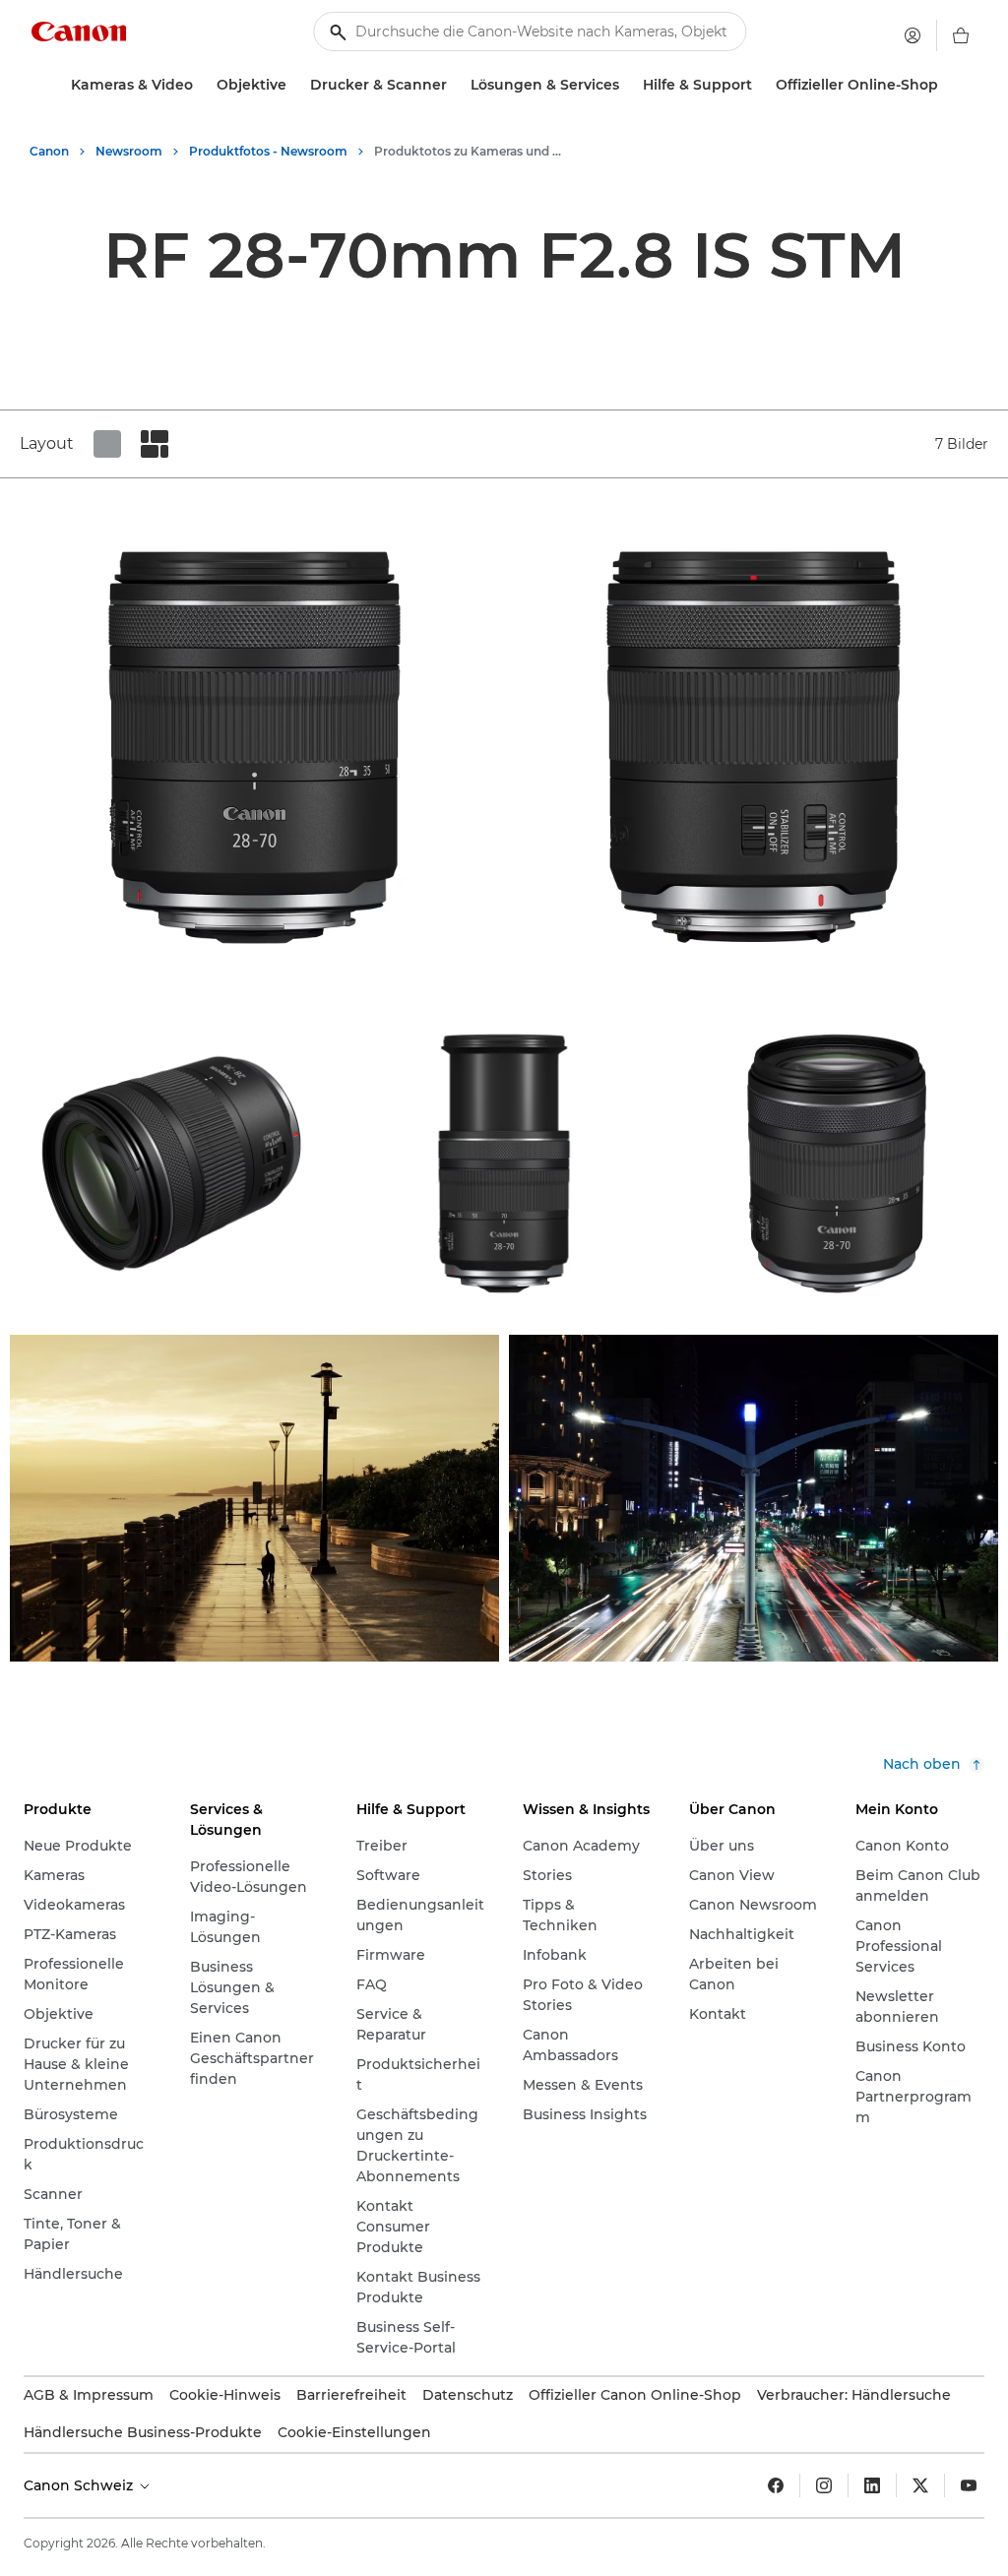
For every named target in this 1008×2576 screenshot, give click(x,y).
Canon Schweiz (80, 2485)
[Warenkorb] (961, 35)
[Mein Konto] (913, 35)
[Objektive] (294, 85)
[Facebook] (776, 2485)
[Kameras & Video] (201, 85)
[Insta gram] (824, 2485)
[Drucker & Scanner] (455, 85)
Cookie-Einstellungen (354, 2432)
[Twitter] (920, 2485)
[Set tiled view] (107, 444)
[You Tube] (969, 2485)
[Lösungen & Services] (627, 85)
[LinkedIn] (872, 2485)
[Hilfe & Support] (760, 85)
